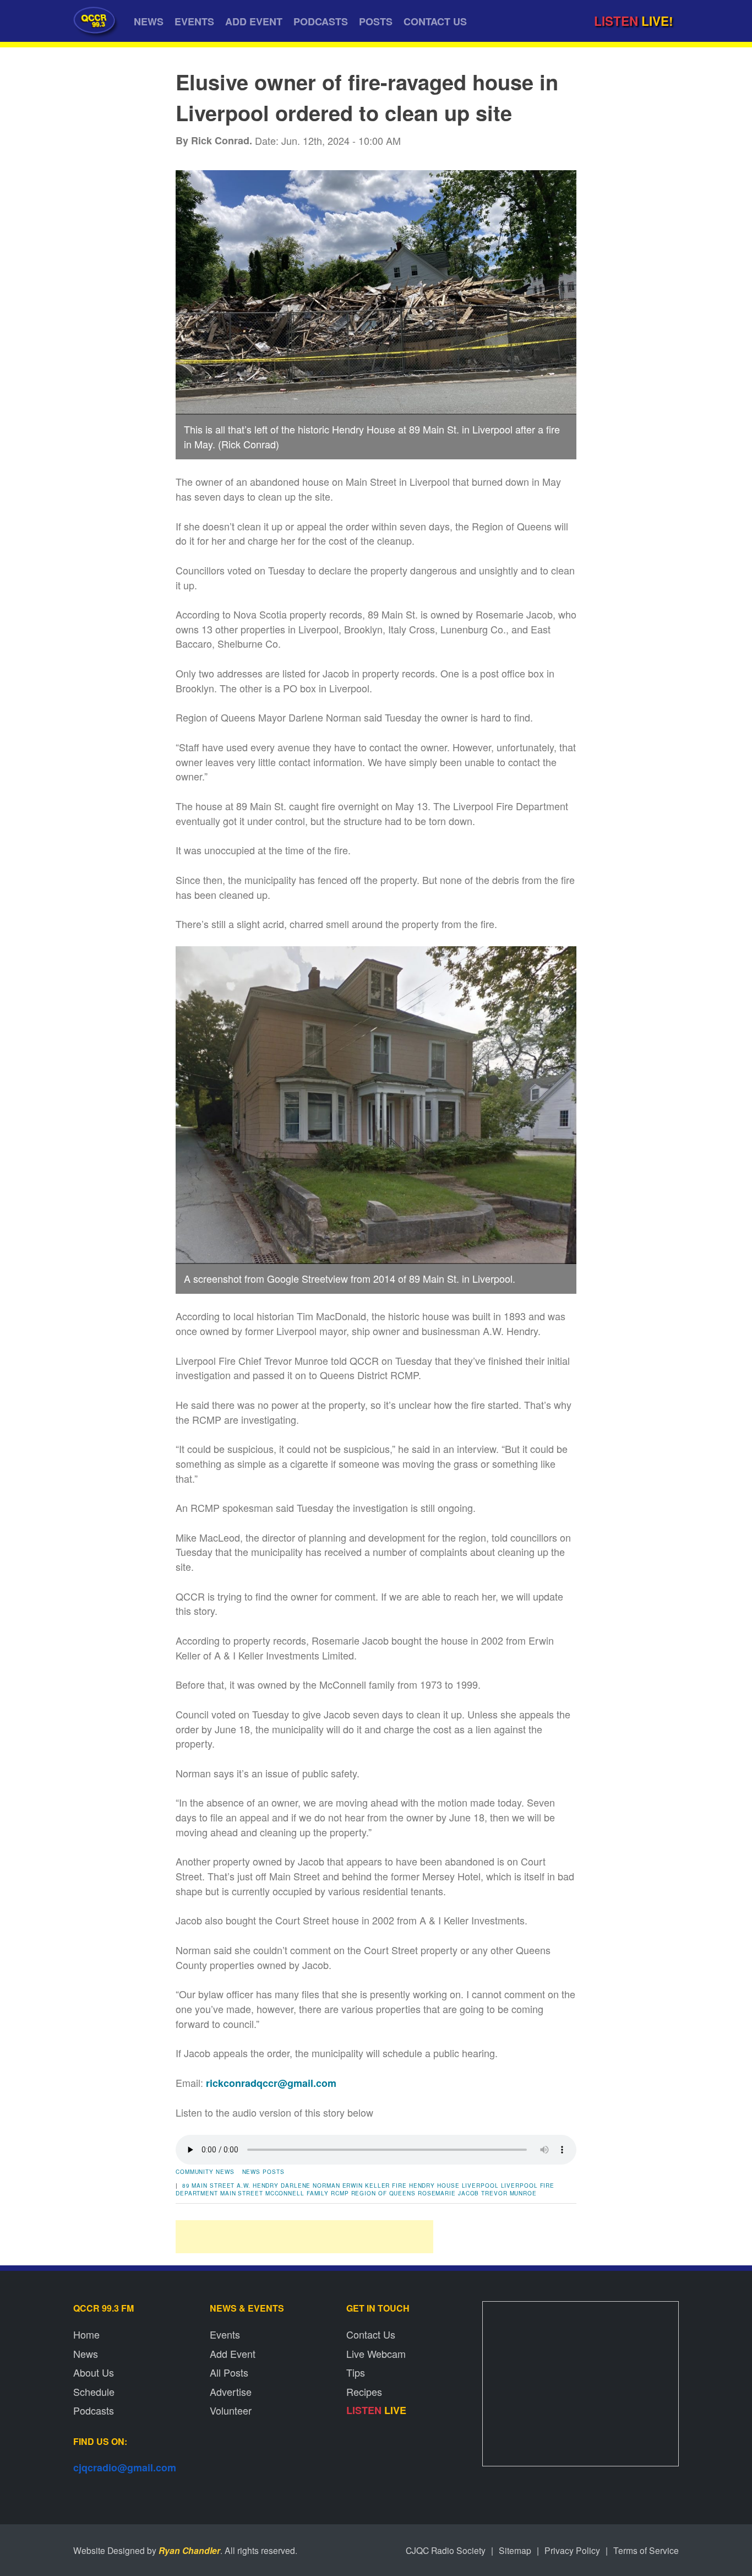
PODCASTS (321, 21)
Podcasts (94, 2410)
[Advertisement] (304, 2237)
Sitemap (515, 2550)
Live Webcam (376, 2353)
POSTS (376, 21)
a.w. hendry (258, 2185)
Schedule (94, 2391)
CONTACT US (435, 21)
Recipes (364, 2391)
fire (399, 2185)
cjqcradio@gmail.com (125, 2467)
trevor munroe (509, 2193)
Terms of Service (646, 2550)
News (86, 2353)
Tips (356, 2372)
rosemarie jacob (449, 2193)
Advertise (231, 2391)
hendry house (434, 2185)
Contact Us (371, 2334)
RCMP (340, 2193)
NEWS (149, 21)
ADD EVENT (254, 21)
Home (86, 2334)
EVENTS (194, 21)
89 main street (209, 2185)
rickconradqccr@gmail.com (271, 2083)
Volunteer (231, 2410)
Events (225, 2334)
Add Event (233, 2353)
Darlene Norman (310, 2185)
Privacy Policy (572, 2550)
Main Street (242, 2193)
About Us (94, 2372)
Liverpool (480, 2185)
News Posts (263, 2172)
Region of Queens (383, 2193)
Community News (205, 2172)
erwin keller (366, 2185)
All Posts (229, 2372)
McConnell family (297, 2193)
